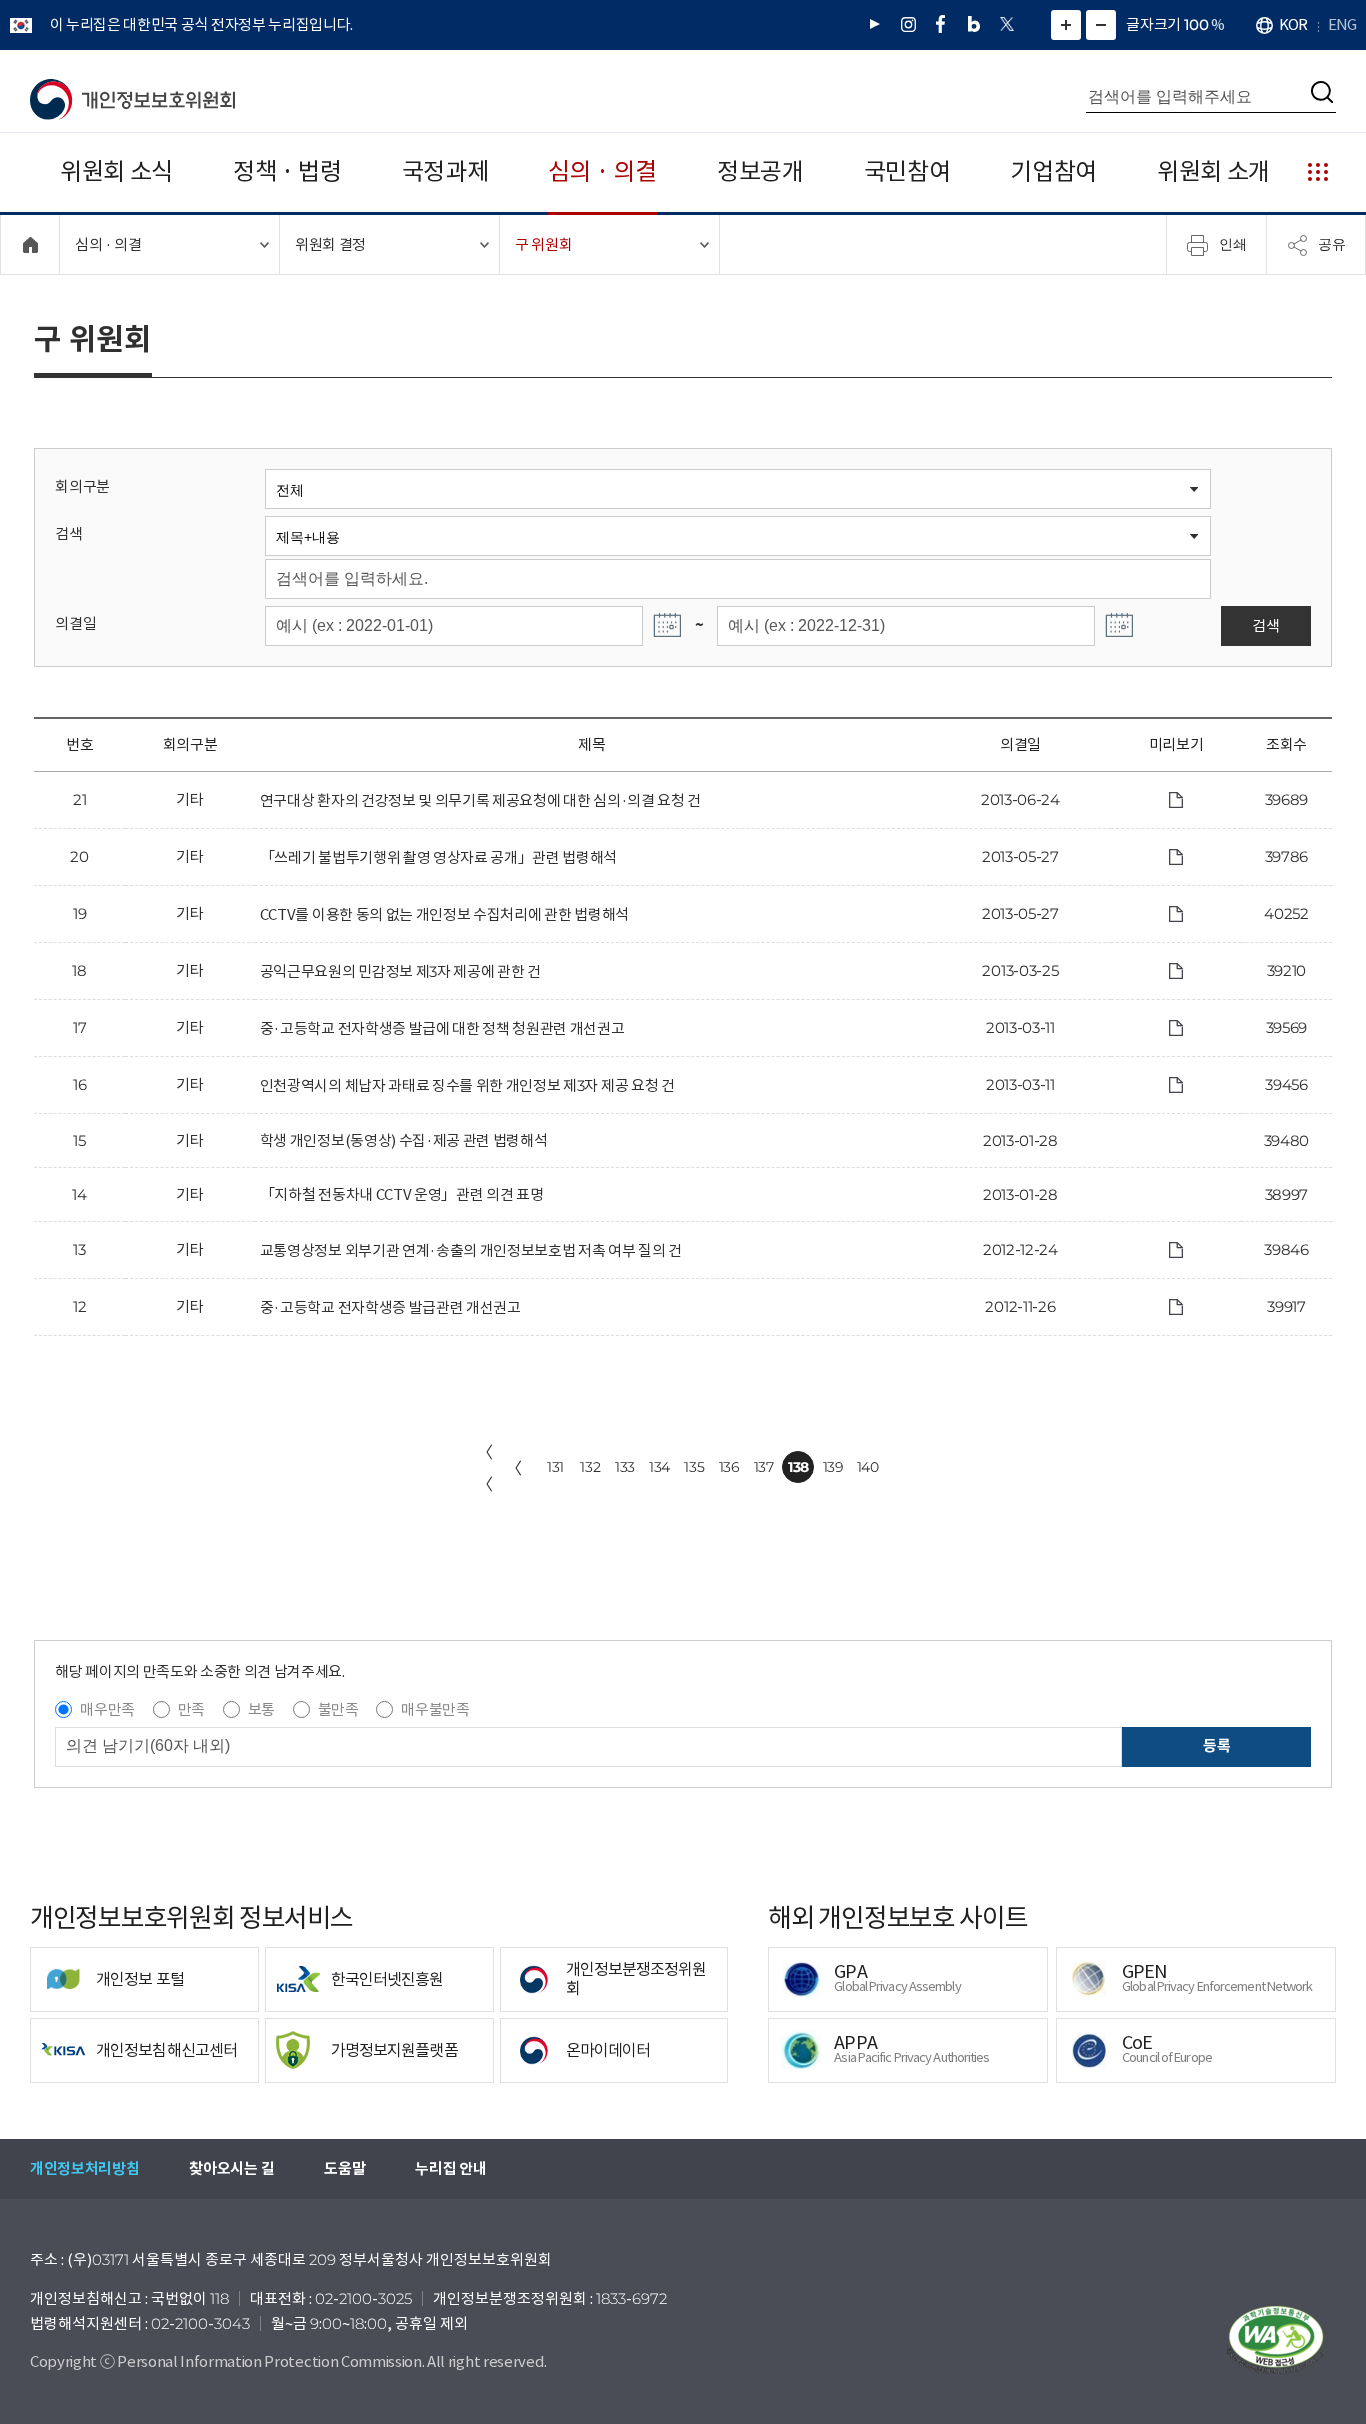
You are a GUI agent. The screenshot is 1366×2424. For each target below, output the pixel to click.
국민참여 (907, 171)
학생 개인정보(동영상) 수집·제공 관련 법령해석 (404, 1140)
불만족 (338, 1709)
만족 (191, 1709)
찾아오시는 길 (231, 2168)
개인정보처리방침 (84, 2168)
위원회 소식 (116, 171)
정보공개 (760, 171)
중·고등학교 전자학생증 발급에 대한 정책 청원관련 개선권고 (442, 1028)
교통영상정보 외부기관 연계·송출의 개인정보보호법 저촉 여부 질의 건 (471, 1250)
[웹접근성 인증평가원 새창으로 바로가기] (1276, 2340)
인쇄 (1233, 244)
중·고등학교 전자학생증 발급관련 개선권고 (390, 1307)
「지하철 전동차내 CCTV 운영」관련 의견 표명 (402, 1194)
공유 (1332, 244)
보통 (261, 1709)
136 (729, 1467)
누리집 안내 (450, 2168)
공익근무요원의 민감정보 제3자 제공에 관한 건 (400, 971)
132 (590, 1467)
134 (659, 1467)
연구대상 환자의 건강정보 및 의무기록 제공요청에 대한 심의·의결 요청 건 (480, 800)
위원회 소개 (1213, 171)
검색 (68, 533)
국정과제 (445, 171)
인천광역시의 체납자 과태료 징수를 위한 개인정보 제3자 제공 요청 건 (467, 1085)
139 (833, 1467)
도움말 (344, 2168)
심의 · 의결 (602, 171)
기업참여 (1053, 171)
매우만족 (107, 1709)
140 (868, 1467)
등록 (1216, 1745)
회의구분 (82, 486)
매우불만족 (435, 1709)
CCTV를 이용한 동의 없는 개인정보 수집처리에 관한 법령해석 (444, 914)
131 (555, 1467)
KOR (1293, 24)
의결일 (75, 623)
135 (694, 1467)
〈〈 (485, 1468)
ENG (1342, 24)
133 (625, 1467)
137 (764, 1467)
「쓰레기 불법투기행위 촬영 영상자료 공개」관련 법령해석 (438, 857)
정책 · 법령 (287, 171)
